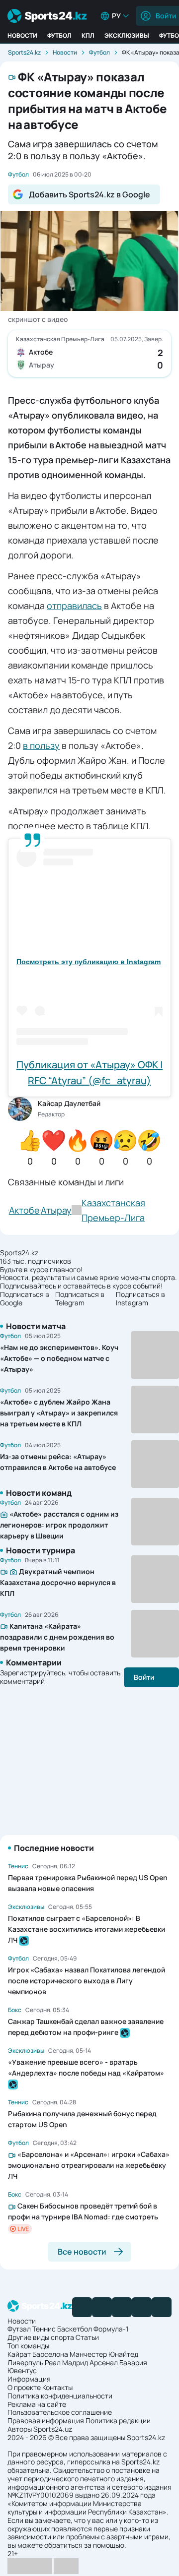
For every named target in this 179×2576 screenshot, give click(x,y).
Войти (144, 1677)
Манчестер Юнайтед (104, 2354)
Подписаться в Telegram (80, 1299)
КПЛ (88, 35)
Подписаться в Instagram (140, 1299)
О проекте (24, 2387)
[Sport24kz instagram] (162, 2307)
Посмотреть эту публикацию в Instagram (89, 962)
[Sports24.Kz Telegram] (102, 2307)
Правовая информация (46, 2421)
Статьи (87, 2337)
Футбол (59, 35)
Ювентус (22, 2370)
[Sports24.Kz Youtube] (122, 2307)
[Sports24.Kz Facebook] (82, 2307)
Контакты (57, 2387)
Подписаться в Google (25, 1299)
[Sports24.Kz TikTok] (142, 2307)
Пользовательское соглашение (60, 2412)
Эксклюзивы (127, 35)
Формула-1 (111, 2329)
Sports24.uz (53, 2429)
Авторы (20, 2429)
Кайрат (19, 2354)
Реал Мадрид (66, 2362)
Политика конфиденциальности (60, 2396)
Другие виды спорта (41, 2337)
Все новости (82, 2252)
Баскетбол (75, 2329)
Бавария (133, 2362)
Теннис (44, 2329)
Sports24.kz (24, 52)
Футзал (19, 2329)
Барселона (50, 2354)
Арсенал (104, 2362)
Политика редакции (118, 2421)
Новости (22, 35)
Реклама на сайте (37, 2404)
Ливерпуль (25, 2362)
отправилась (74, 606)
